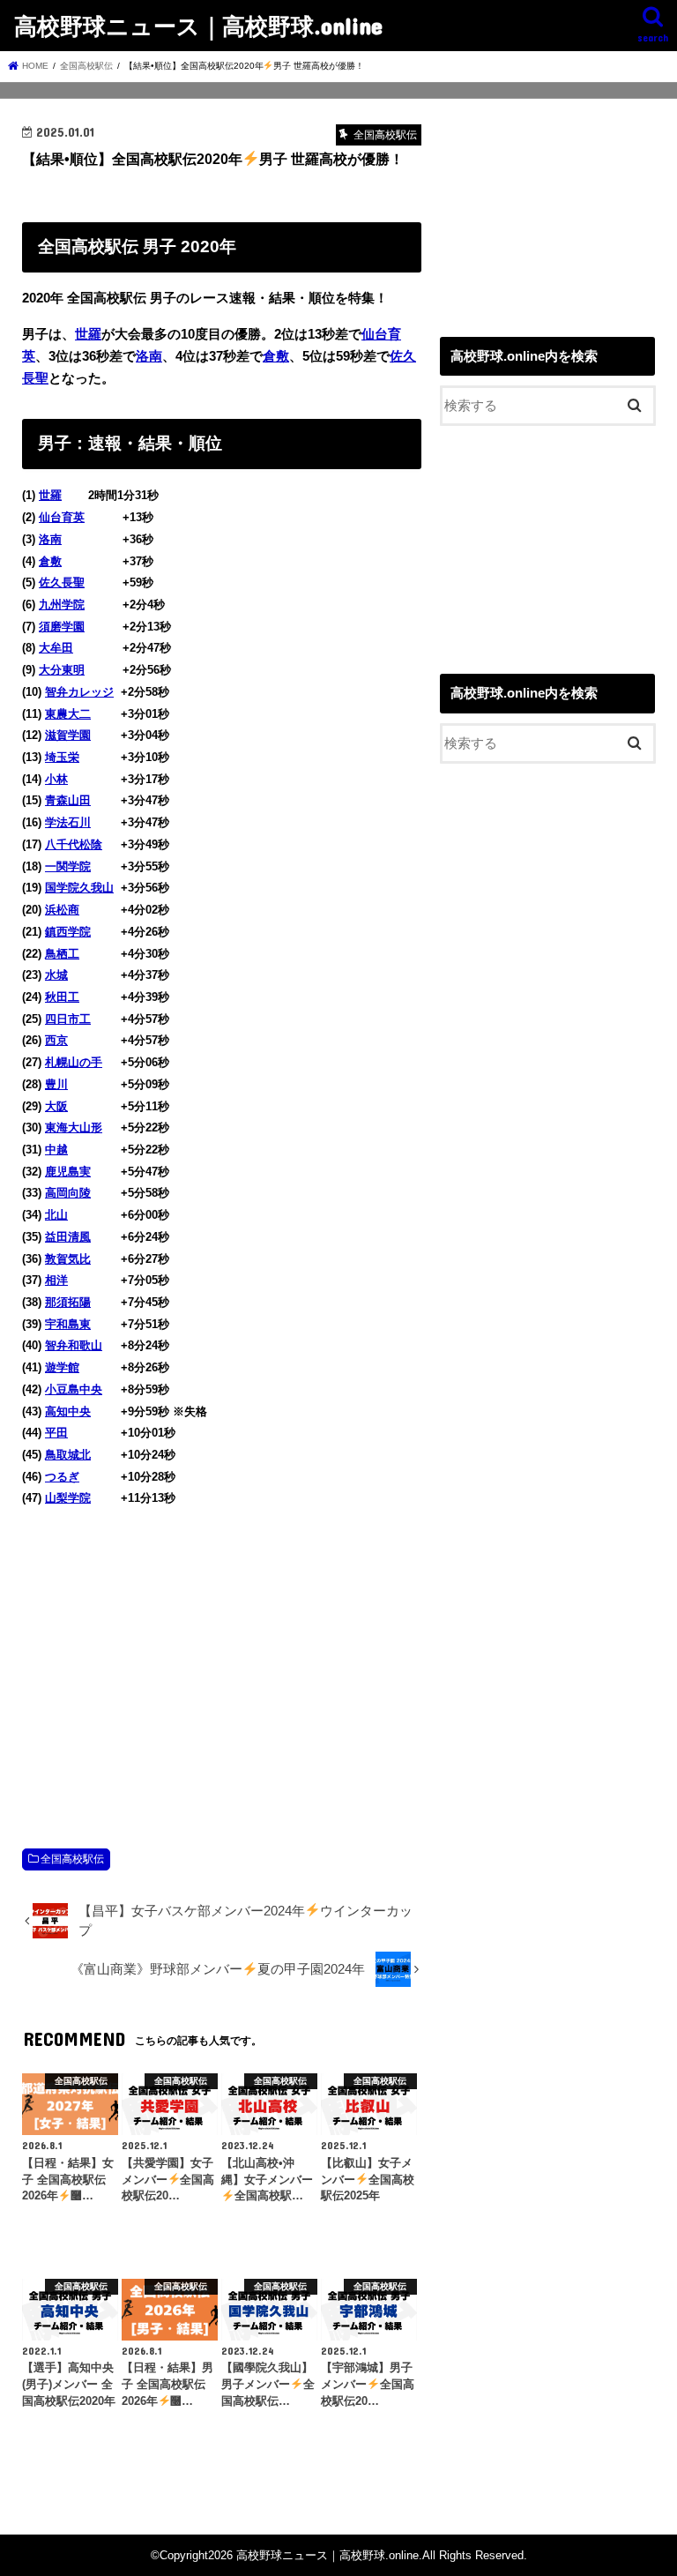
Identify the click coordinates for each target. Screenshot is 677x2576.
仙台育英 (62, 517)
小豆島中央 (74, 1389)
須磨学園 (62, 627)
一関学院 (68, 866)
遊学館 (62, 1367)
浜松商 (62, 910)
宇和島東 (68, 1324)
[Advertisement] (222, 1659)
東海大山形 (74, 1127)
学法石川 (68, 822)
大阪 (56, 1106)
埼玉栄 (62, 757)
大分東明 (62, 670)
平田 (56, 1433)
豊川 (56, 1084)
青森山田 (68, 800)
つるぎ (62, 1477)
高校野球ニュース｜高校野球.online (198, 25)
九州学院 (62, 605)
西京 (56, 1040)
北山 (56, 1215)
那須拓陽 (68, 1302)
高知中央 (68, 1411)
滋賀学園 (68, 735)
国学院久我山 (79, 888)
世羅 (88, 334)
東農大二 (68, 714)
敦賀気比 (68, 1259)
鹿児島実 (68, 1172)
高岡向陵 (68, 1193)
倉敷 (276, 356)
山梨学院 (68, 1498)
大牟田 (56, 648)
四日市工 (68, 1019)
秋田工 (62, 997)
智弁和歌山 (74, 1345)
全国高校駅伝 (72, 1859)
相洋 (56, 1280)
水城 (56, 975)
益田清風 (68, 1237)
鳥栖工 (62, 954)
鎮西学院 (68, 932)
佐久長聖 (62, 582)
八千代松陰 (74, 844)
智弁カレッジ (79, 692)
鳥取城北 (68, 1455)
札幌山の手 (74, 1062)
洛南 (149, 356)
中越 (56, 1150)
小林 (56, 779)
